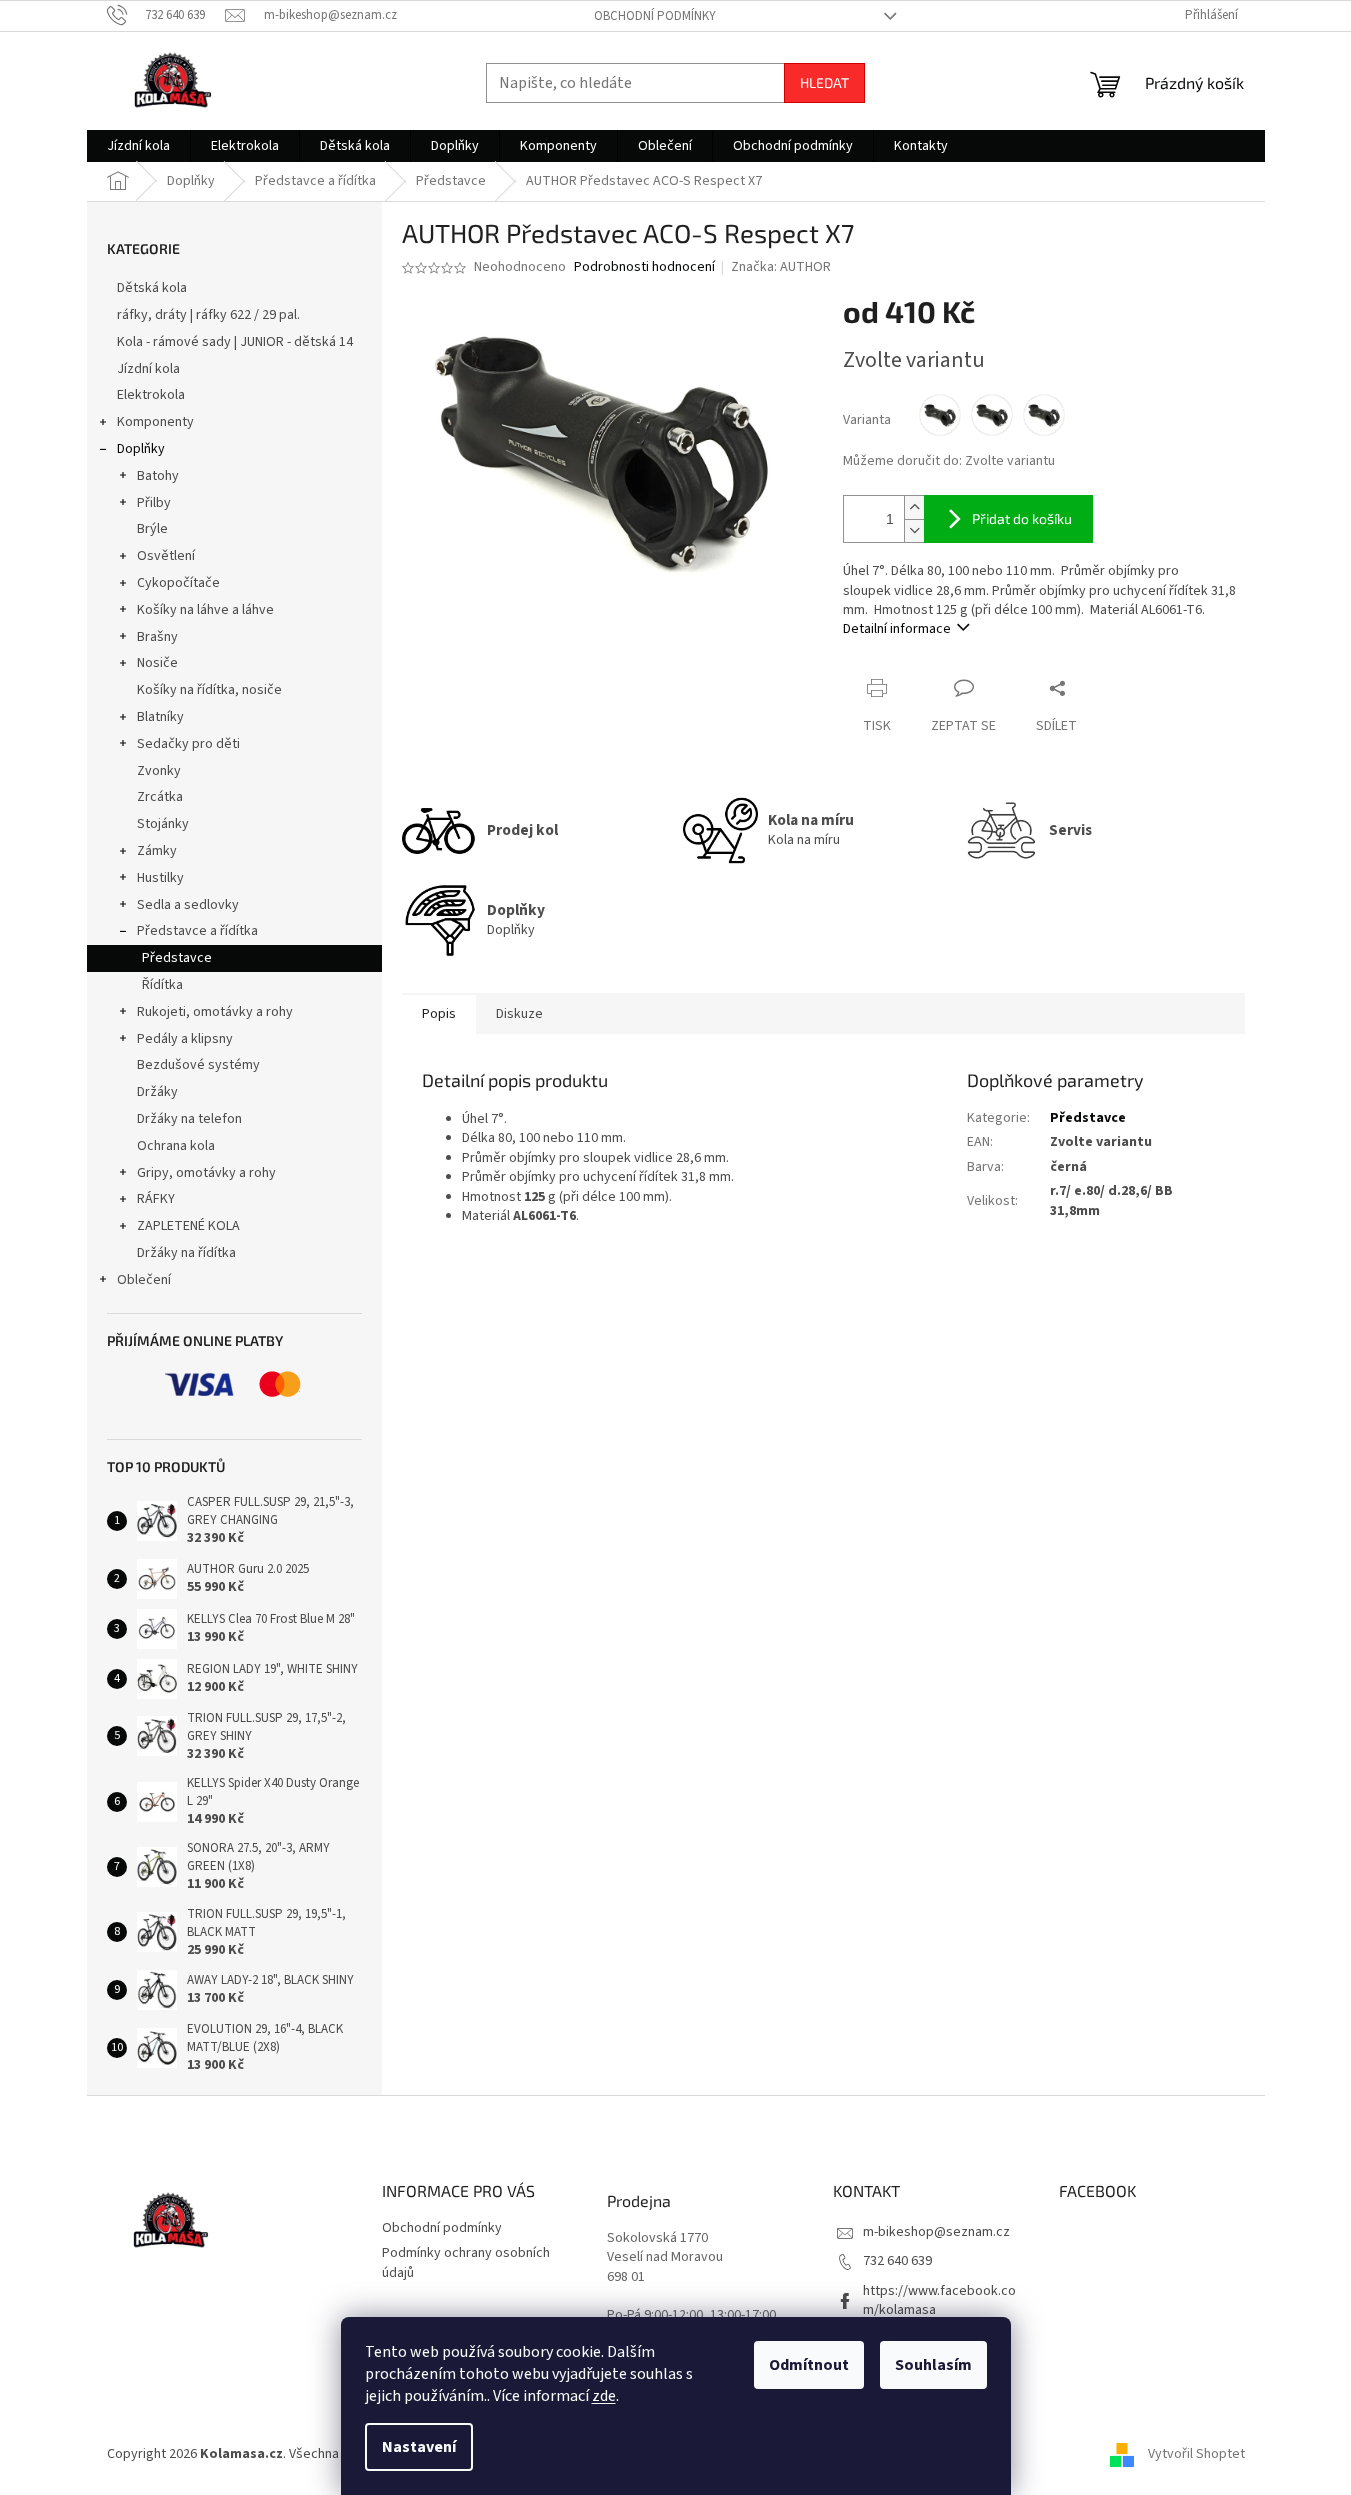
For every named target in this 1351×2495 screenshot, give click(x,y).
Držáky (157, 1092)
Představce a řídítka (197, 931)
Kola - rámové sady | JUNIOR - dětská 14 (235, 342)
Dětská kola (152, 288)
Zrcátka (160, 797)
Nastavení (419, 2447)
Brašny (157, 637)
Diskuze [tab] (519, 1014)
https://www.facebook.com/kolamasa (939, 2300)
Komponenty (155, 422)
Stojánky (163, 824)
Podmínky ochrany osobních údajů (466, 2262)
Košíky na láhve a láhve (205, 610)
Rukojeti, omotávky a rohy (215, 1012)
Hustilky (160, 878)
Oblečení (144, 1280)
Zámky (157, 851)
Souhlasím (933, 2365)
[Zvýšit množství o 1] (914, 507)
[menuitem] (138, 146)
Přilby (154, 503)
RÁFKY (156, 1199)
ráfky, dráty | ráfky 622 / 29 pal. (208, 315)
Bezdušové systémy (198, 1065)
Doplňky (141, 449)
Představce (177, 958)
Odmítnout (809, 2365)
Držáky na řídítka (186, 1253)
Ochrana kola (176, 1146)
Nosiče (157, 663)
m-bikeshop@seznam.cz (936, 2232)
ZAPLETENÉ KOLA (188, 1226)
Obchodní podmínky (655, 16)
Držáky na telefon (189, 1119)
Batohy (158, 476)
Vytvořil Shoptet (1196, 2454)
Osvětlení (166, 556)
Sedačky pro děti (188, 744)
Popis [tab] (439, 1014)
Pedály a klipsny (185, 1039)
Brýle (152, 529)
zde (604, 2396)
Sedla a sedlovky (188, 905)
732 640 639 (897, 2261)
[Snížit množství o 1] (914, 530)
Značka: (781, 267)
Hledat (824, 82)
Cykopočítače (178, 583)
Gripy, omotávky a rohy (206, 1173)
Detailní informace (897, 629)
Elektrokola (151, 395)
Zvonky (159, 771)
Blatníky (160, 717)
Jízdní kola (148, 369)
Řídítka (162, 985)
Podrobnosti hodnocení (644, 267)
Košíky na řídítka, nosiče (209, 690)
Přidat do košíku (1022, 518)
